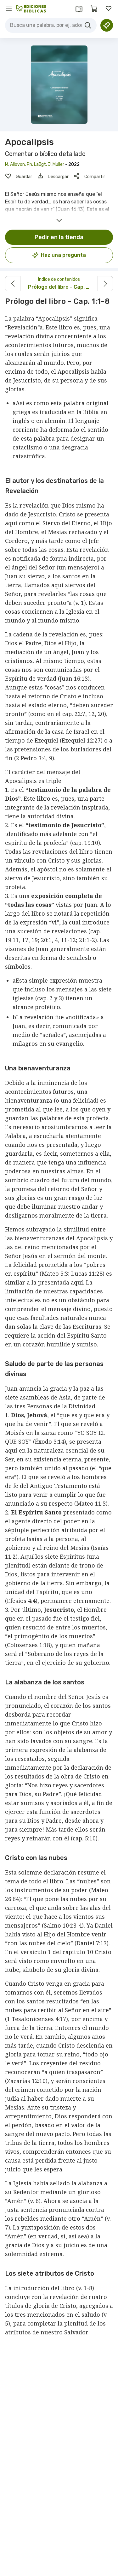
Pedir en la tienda (59, 237)
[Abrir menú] (9, 9)
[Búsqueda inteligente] (107, 25)
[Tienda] (94, 9)
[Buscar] (88, 25)
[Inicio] (31, 9)
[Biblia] (79, 9)
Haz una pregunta (63, 255)
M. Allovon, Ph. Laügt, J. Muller (35, 164)
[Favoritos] (109, 9)
